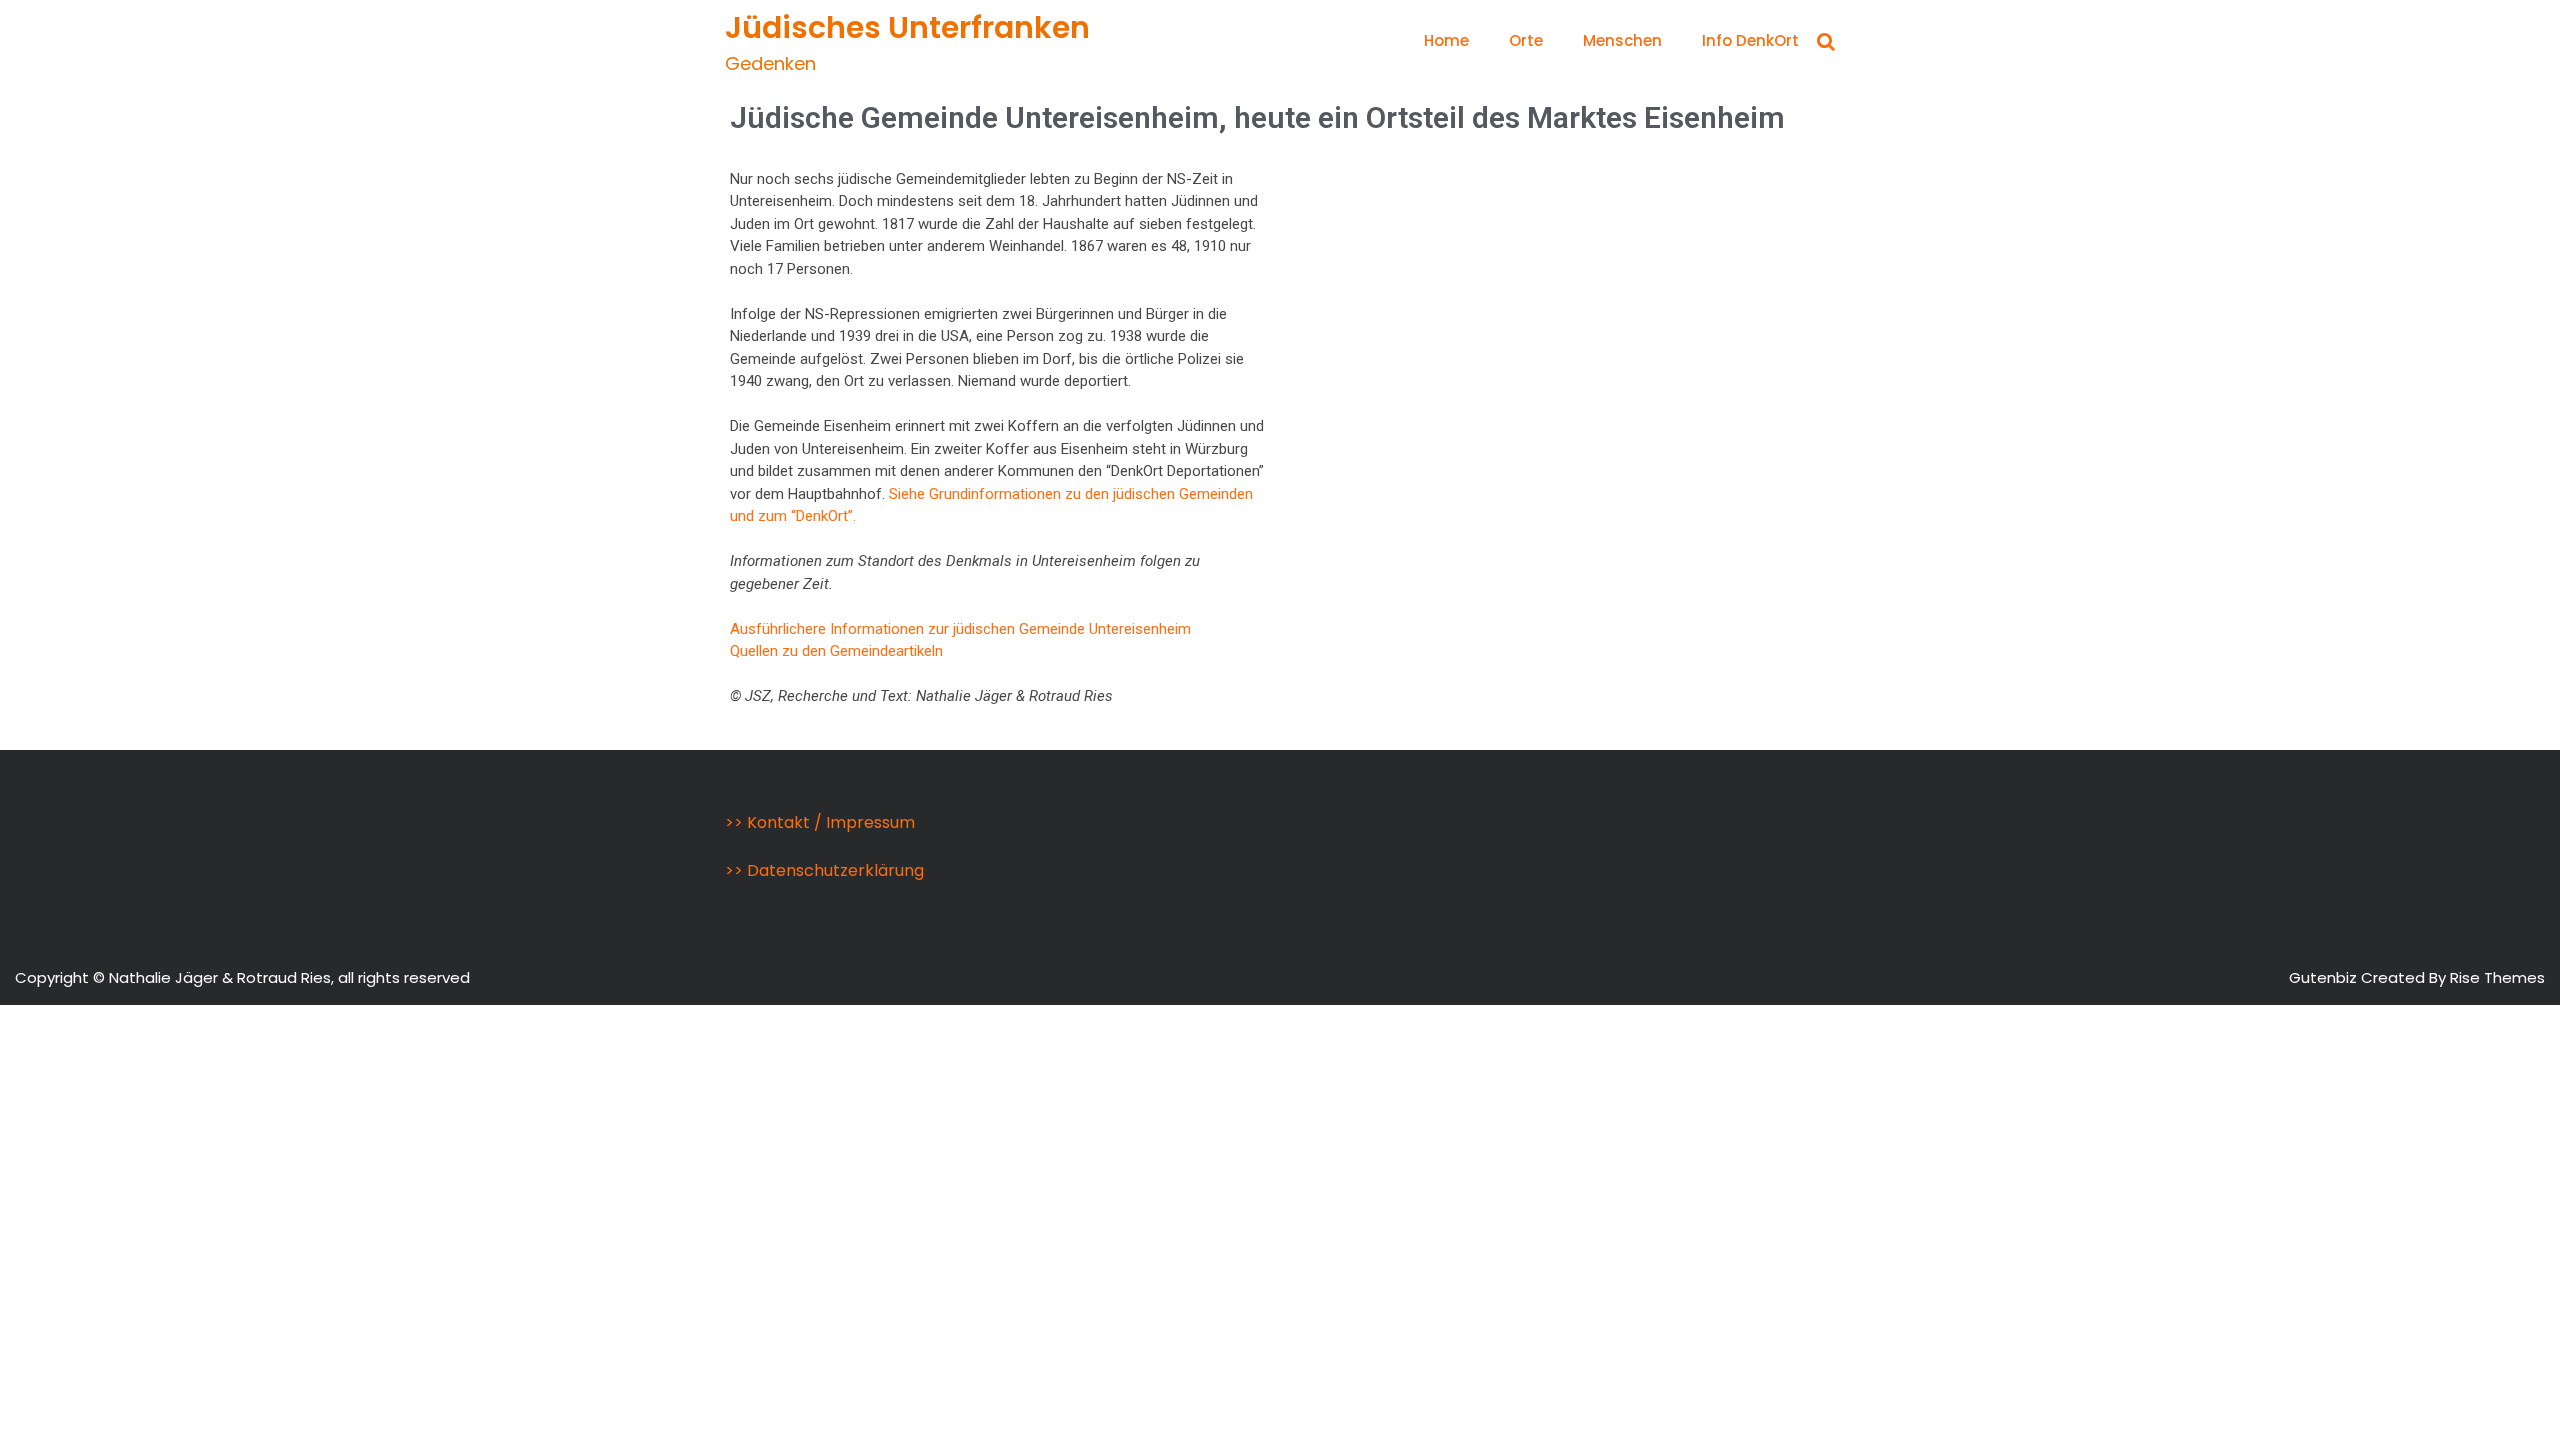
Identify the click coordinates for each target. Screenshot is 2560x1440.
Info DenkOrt (1750, 40)
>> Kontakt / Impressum (820, 822)
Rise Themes (2497, 977)
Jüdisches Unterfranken (907, 27)
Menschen (1622, 40)
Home (1446, 40)
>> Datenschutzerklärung (824, 870)
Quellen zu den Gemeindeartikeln (836, 651)
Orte (1526, 40)
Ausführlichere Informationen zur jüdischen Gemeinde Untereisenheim (960, 629)
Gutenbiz (2325, 977)
